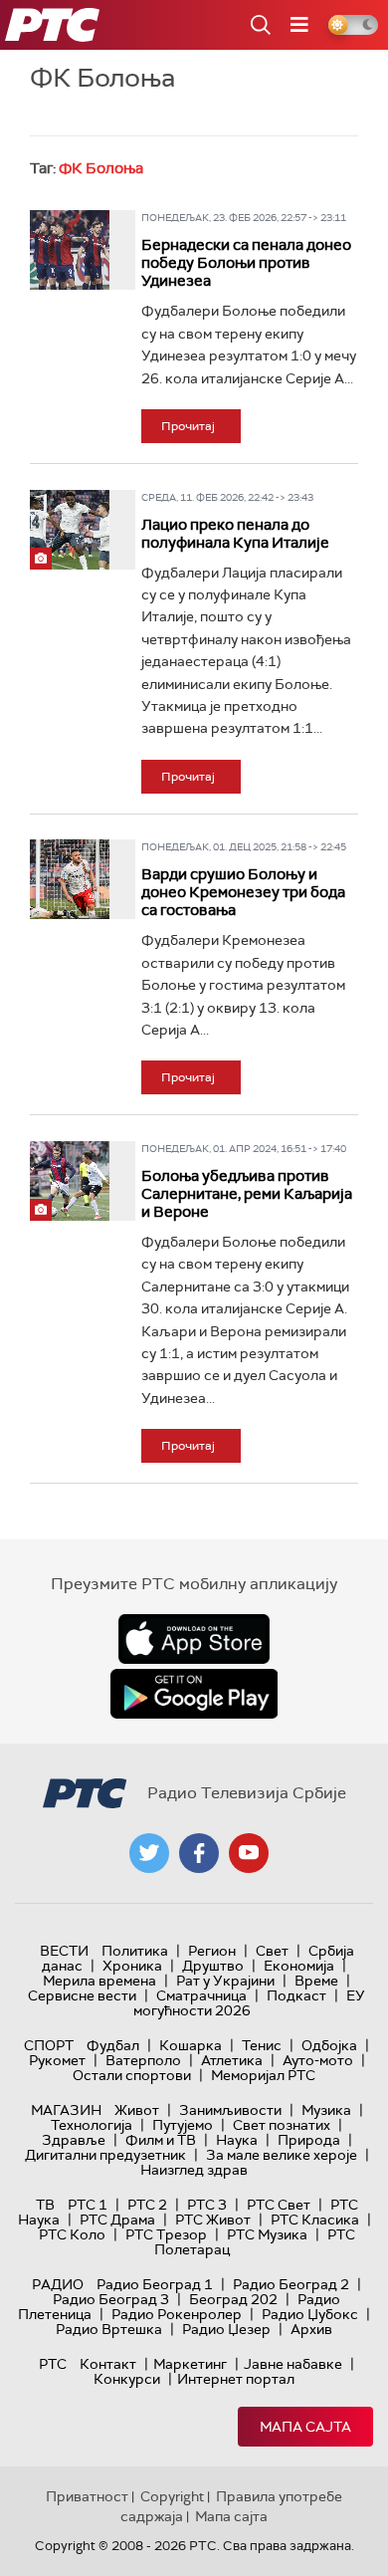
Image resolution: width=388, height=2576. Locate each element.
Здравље (74, 2140)
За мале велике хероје (282, 2155)
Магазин (66, 2110)
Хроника (132, 1966)
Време (316, 1981)
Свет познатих (282, 2125)
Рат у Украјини (225, 1981)
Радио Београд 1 (155, 2284)
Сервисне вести (82, 1995)
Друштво (213, 1966)
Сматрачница (201, 1995)
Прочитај (188, 426)
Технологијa (92, 2125)
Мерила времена (99, 1981)
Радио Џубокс (310, 2314)
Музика (326, 2110)
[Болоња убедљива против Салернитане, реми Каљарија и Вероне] (70, 1181)
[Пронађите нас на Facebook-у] (199, 1853)
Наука (237, 2140)
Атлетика (232, 2060)
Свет (272, 1951)
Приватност (87, 2496)
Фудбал (113, 2045)
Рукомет (57, 2060)
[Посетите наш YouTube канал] (249, 1853)
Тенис (262, 2045)
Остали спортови (132, 2075)
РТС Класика (315, 2220)
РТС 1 (88, 2205)
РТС (53, 2364)
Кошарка (191, 2045)
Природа (309, 2140)
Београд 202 (233, 2299)
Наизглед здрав (194, 2170)
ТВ (45, 2205)
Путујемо (183, 2125)
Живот (137, 2110)
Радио (58, 2284)
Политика (135, 1951)
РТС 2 (147, 2205)
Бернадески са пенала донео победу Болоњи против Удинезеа (246, 263)
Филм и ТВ (161, 2140)
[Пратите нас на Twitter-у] (149, 1853)
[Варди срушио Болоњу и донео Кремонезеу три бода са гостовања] (70, 879)
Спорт (49, 2045)
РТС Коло (72, 2234)
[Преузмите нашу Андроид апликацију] (194, 1694)
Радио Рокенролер (177, 2314)
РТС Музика (267, 2234)
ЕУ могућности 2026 (250, 2003)
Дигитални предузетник (105, 2155)
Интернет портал (236, 2379)
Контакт (108, 2364)
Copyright (172, 2496)
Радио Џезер (226, 2329)
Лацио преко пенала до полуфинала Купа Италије (235, 534)
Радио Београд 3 (111, 2299)
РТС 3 (207, 2205)
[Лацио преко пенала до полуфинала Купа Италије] (70, 530)
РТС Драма (117, 2220)
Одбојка (329, 2045)
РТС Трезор (166, 2234)
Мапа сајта (305, 2427)
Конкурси (127, 2379)
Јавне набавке (293, 2364)
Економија (299, 1966)
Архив (311, 2329)
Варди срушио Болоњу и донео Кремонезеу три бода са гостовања (243, 892)
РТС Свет (279, 2205)
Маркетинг (190, 2364)
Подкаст (296, 1995)
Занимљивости (230, 2110)
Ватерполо (143, 2060)
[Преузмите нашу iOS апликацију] (194, 1639)
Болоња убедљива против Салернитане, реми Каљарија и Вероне (247, 1194)
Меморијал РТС (263, 2075)
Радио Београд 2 (291, 2284)
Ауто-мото (318, 2060)
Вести (64, 1951)
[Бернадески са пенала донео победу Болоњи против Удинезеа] (70, 250)
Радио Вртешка (109, 2329)
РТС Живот (213, 2220)
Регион (212, 1951)
